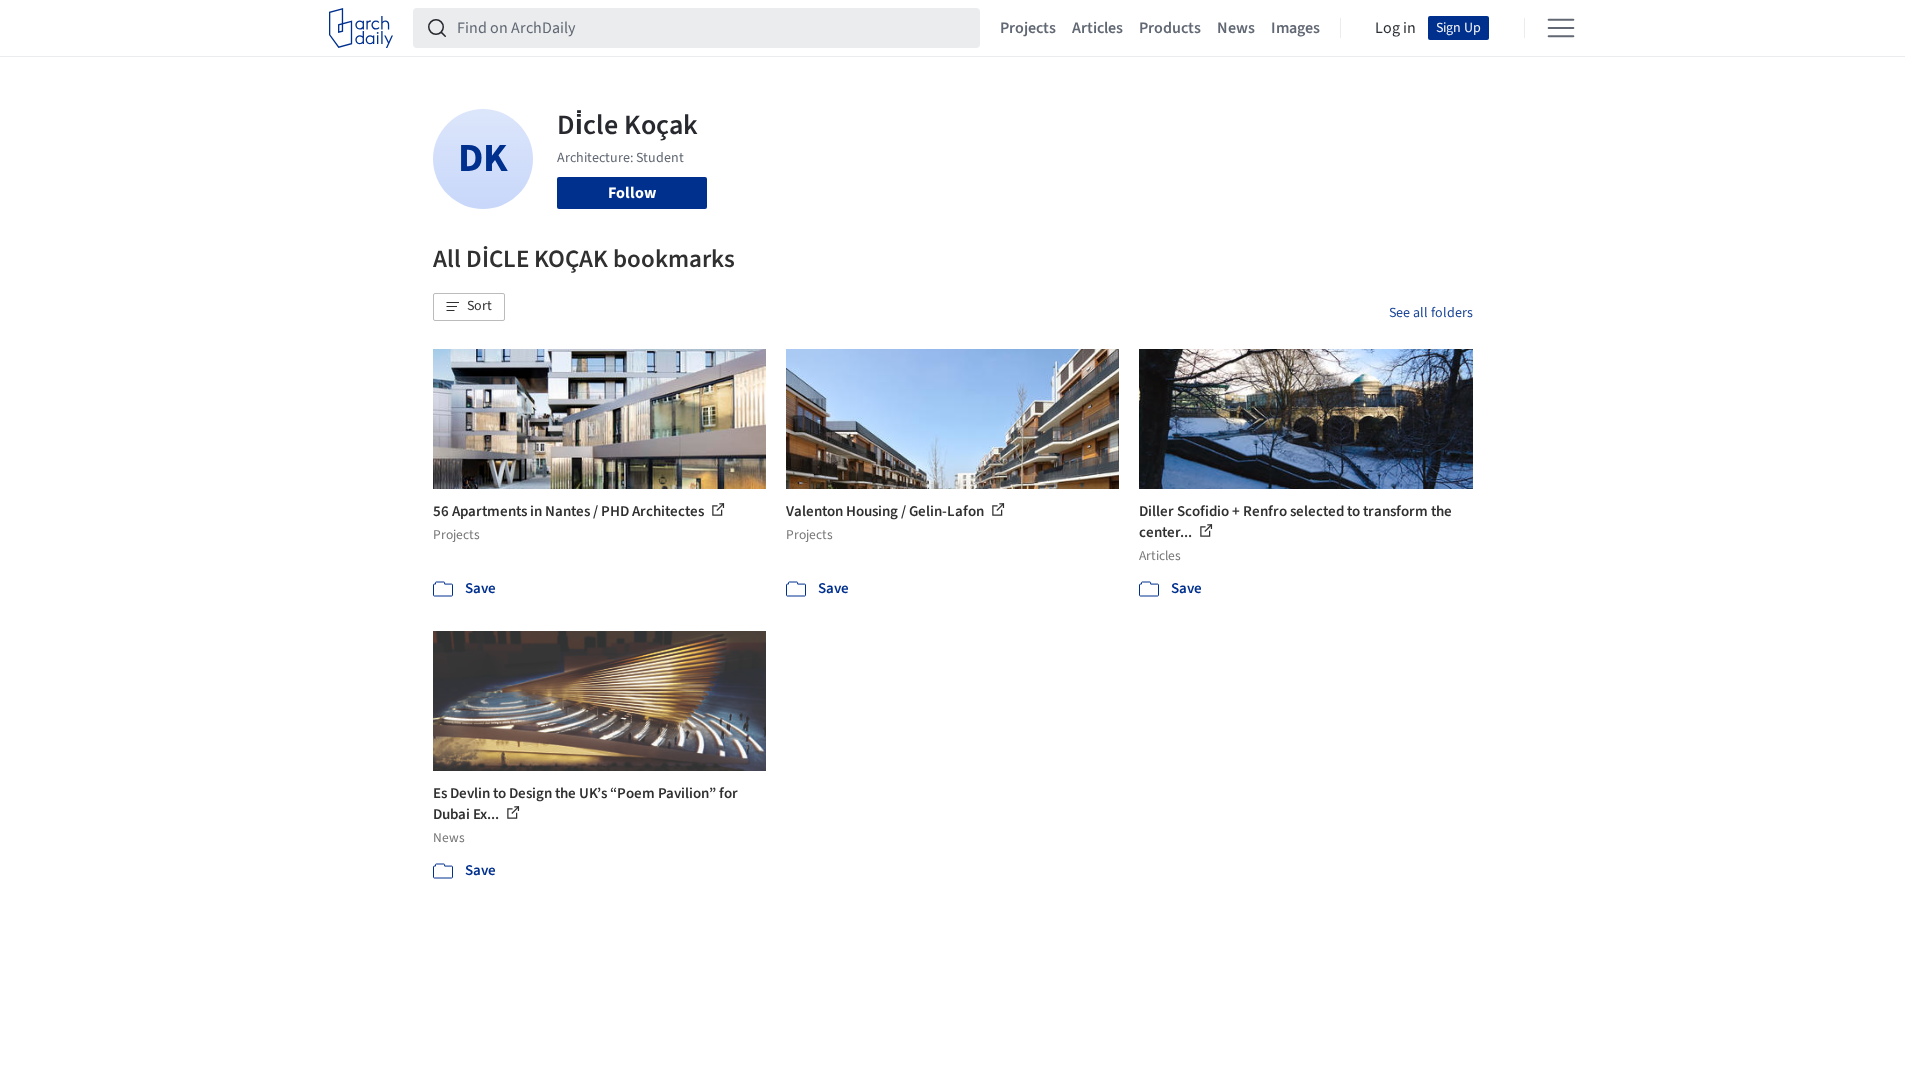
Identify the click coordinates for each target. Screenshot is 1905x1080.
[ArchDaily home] (361, 28)
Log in (1395, 28)
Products (1170, 28)
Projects (1028, 28)
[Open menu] (1561, 28)
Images (1295, 28)
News (1236, 28)
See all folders (1431, 313)
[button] (469, 307)
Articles (1097, 28)
